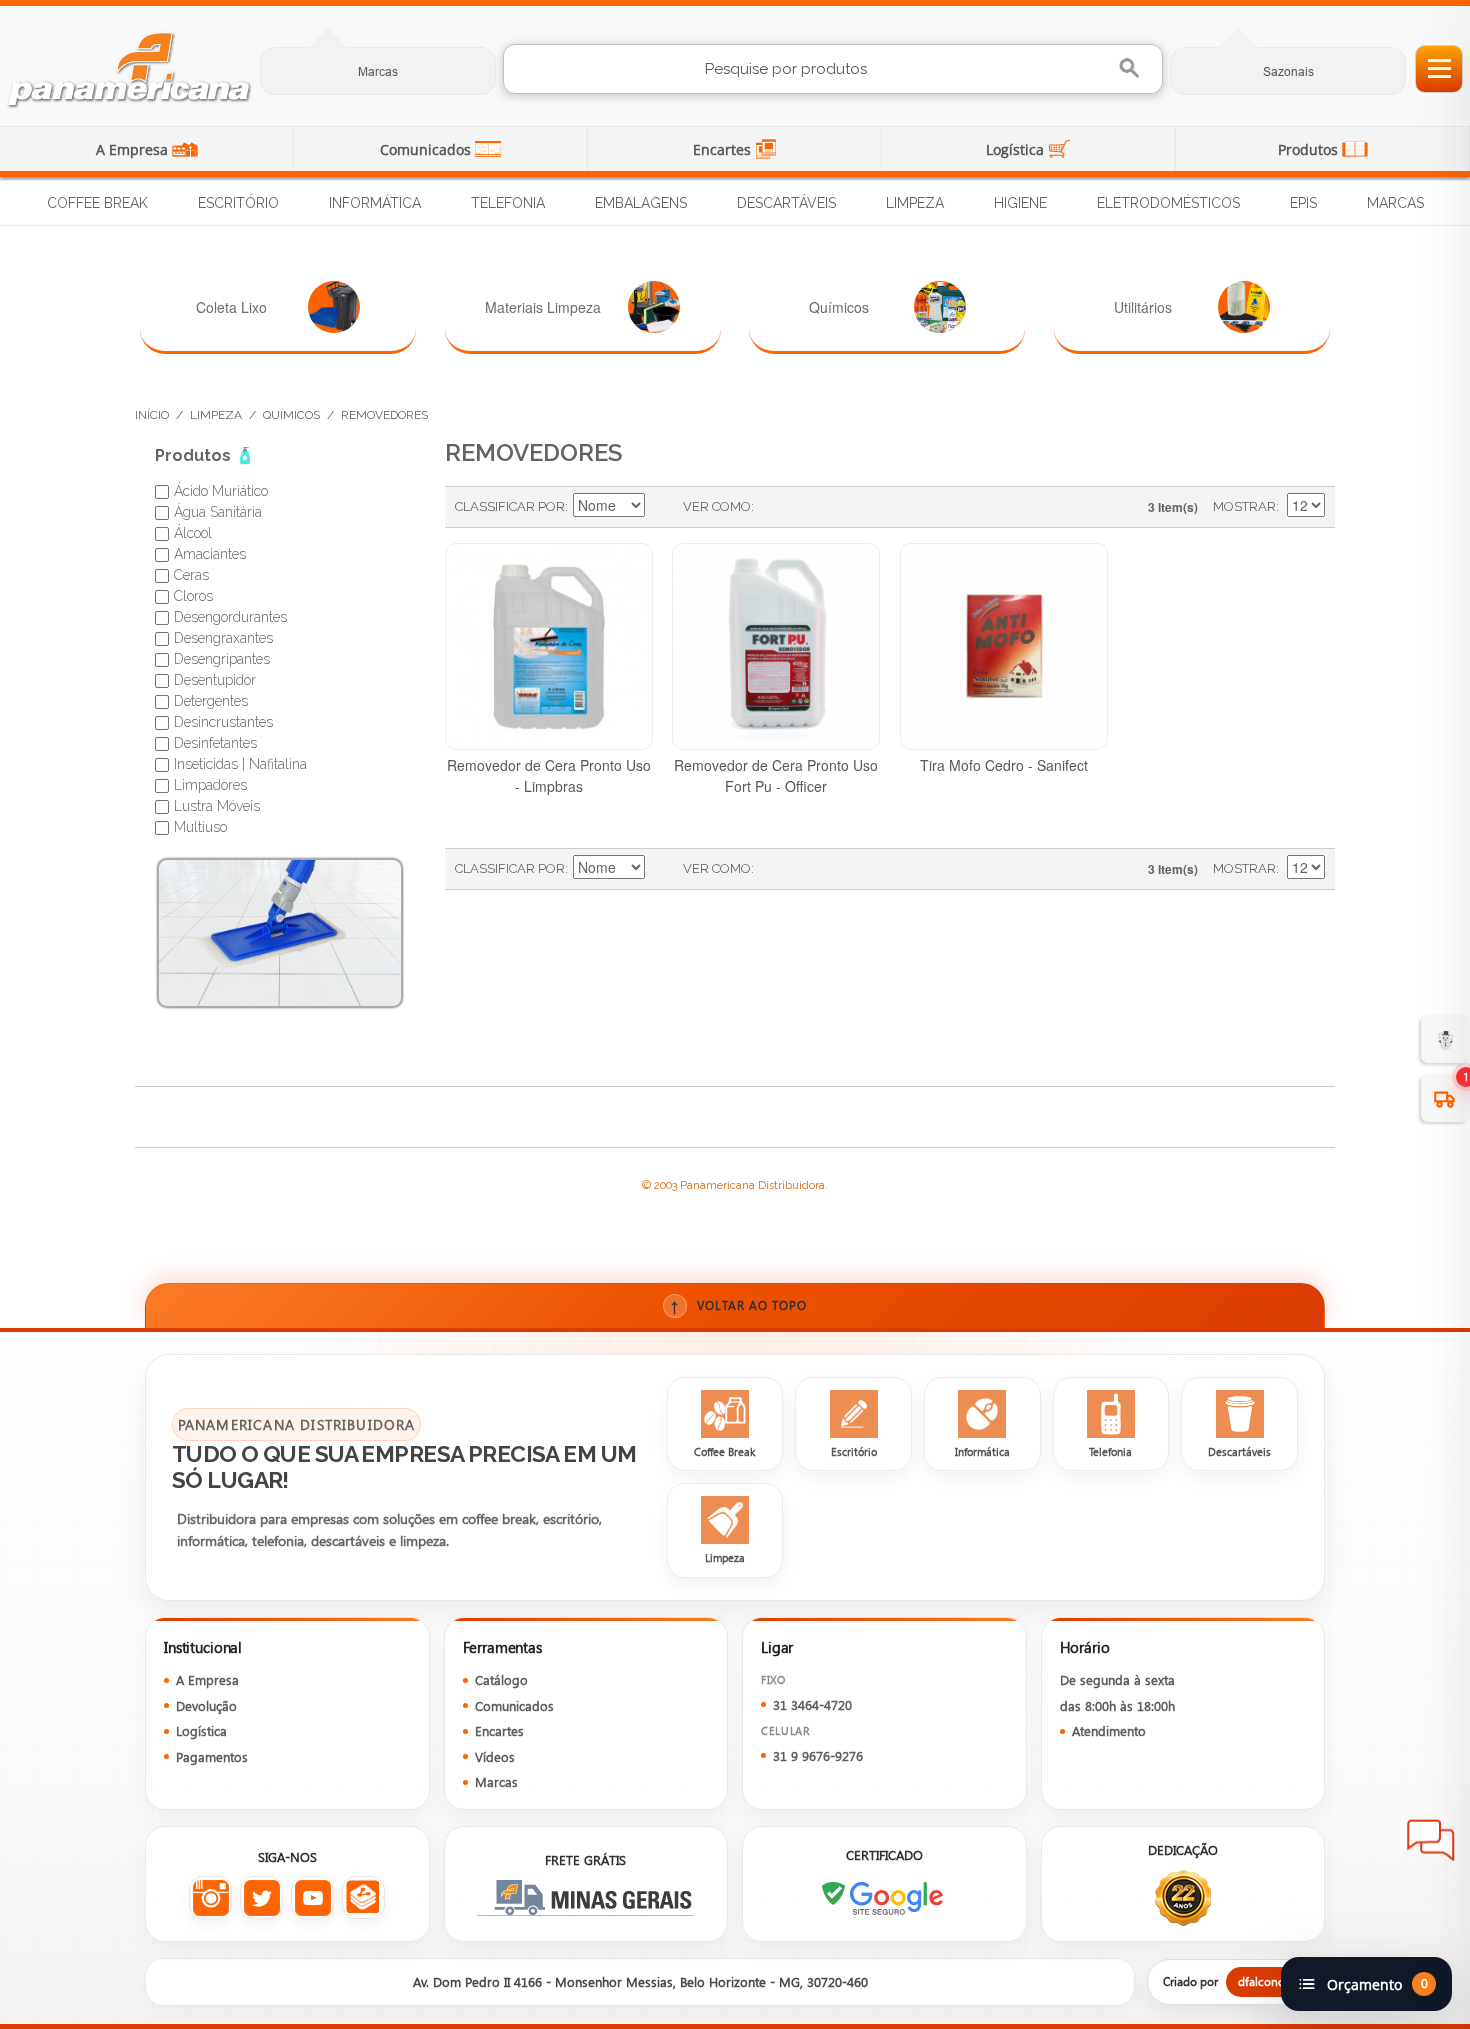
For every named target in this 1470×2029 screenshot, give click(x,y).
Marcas (378, 71)
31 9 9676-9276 (818, 1755)
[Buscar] (1131, 68)
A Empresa (134, 149)
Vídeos (495, 1756)
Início (152, 415)
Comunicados (427, 149)
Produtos (1310, 149)
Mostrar (1244, 506)
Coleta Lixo (231, 307)
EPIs (1303, 203)
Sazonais (1288, 71)
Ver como (717, 506)
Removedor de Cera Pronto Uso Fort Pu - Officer (776, 775)
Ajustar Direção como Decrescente (663, 507)
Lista (809, 507)
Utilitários (1143, 307)
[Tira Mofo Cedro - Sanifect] (1004, 647)
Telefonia (508, 203)
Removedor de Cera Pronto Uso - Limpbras (549, 775)
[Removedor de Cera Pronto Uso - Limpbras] (549, 647)
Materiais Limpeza (543, 307)
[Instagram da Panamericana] (210, 1897)
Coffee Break (97, 203)
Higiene (1020, 203)
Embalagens (641, 203)
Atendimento (1109, 1730)
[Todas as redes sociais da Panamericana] (363, 1897)
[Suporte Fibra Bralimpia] (280, 933)
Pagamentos (212, 1756)
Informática (375, 203)
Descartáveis (786, 203)
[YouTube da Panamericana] (312, 1897)
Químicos (839, 307)
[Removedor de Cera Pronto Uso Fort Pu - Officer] (776, 647)
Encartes (724, 149)
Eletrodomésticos (1168, 203)
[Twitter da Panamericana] (261, 1897)
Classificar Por (510, 506)
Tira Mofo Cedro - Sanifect (1004, 765)
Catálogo (501, 1679)
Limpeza (915, 203)
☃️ (1445, 1038)
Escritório (238, 203)
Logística (1017, 149)
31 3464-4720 (812, 1704)
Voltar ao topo (738, 1305)
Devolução (206, 1705)
